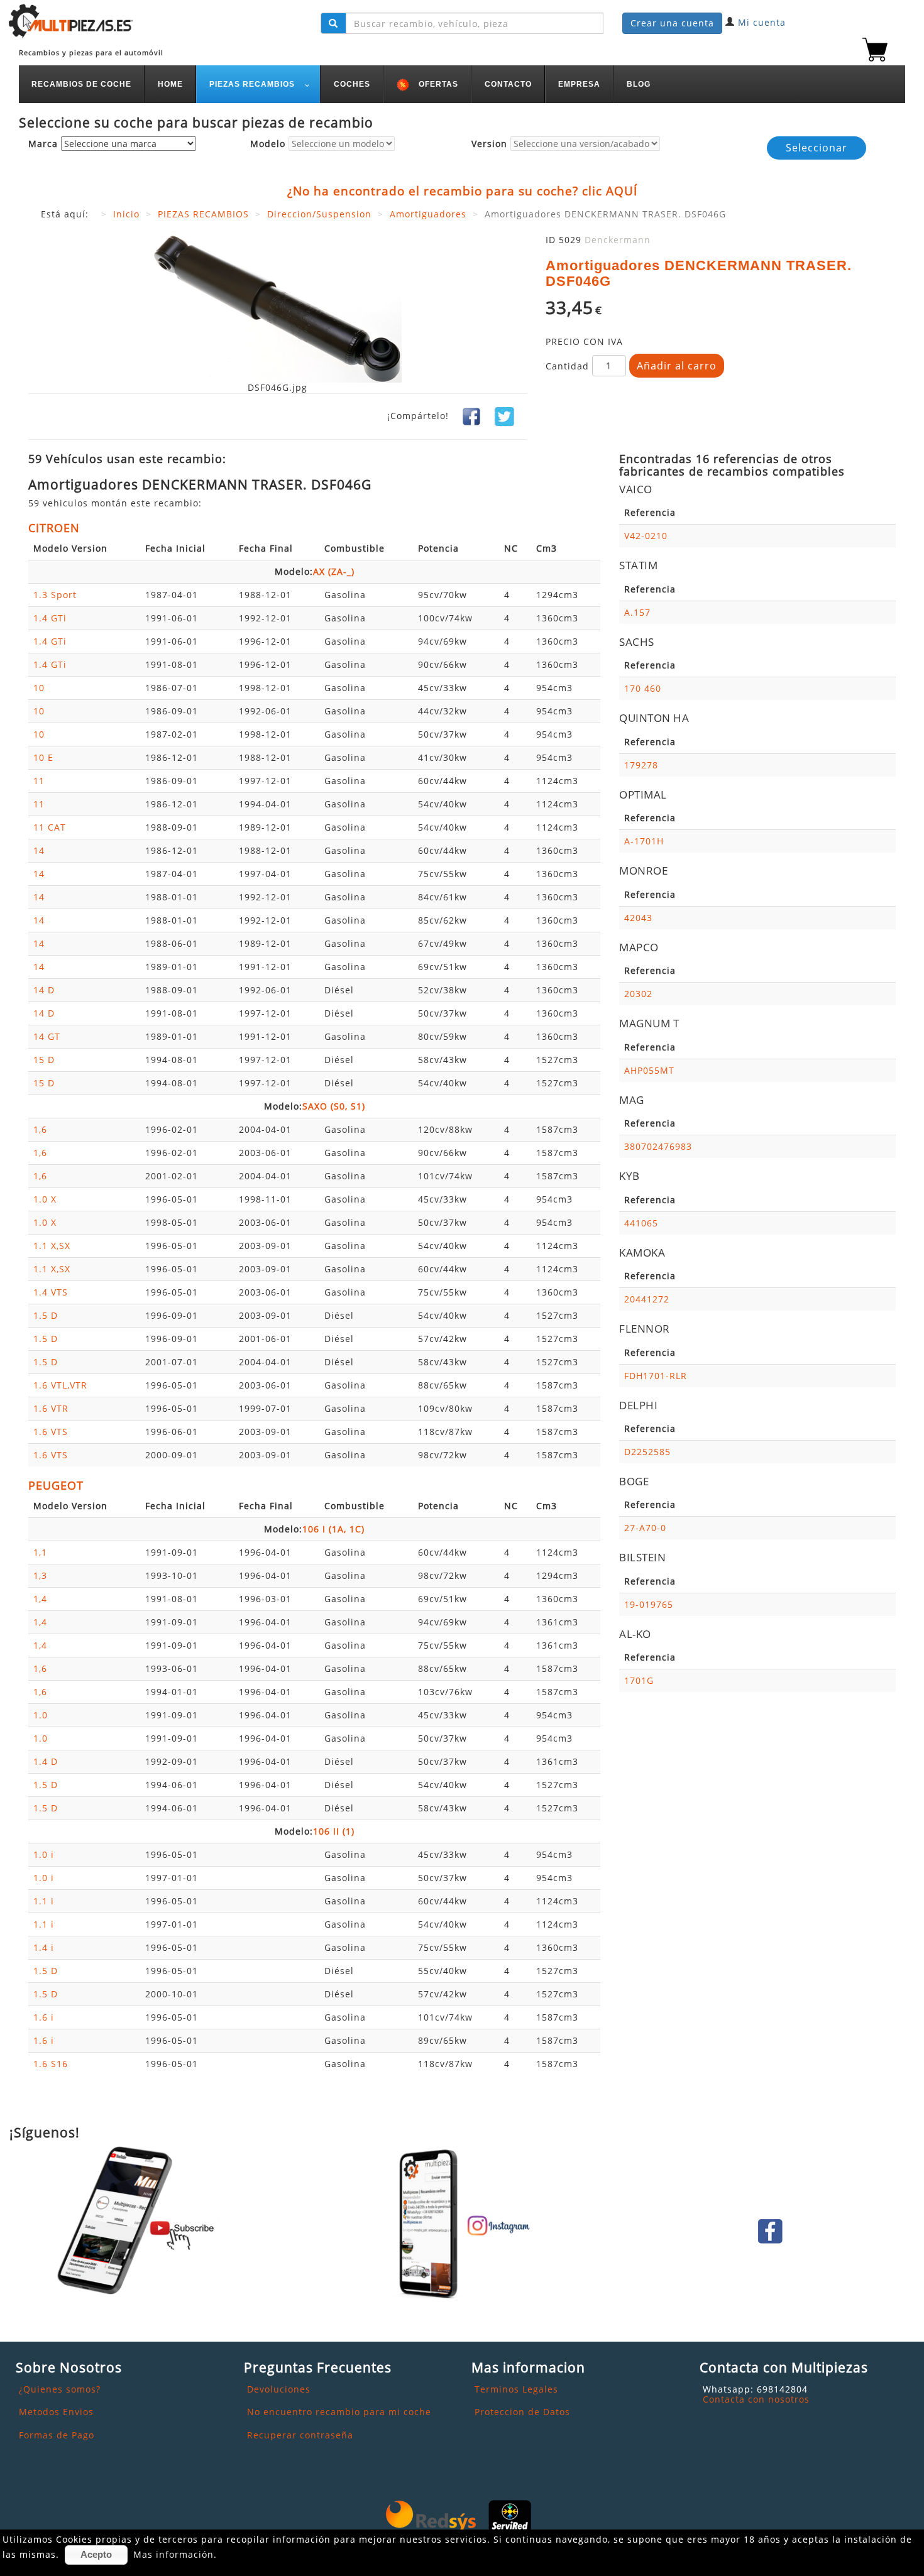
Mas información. (175, 2554)
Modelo (268, 144)
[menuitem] (82, 84)
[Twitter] (504, 416)
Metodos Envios (56, 2412)
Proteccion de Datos (522, 2412)
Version (489, 144)
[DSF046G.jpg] (278, 308)
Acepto (96, 2554)
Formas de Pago (57, 2435)
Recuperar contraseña (300, 2435)
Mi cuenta (762, 22)
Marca (43, 144)
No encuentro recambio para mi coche (339, 2412)
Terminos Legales (516, 2389)
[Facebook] (471, 416)
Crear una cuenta (672, 23)
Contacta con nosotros (756, 2399)
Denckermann (618, 240)
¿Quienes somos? (60, 2389)
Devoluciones (279, 2389)
